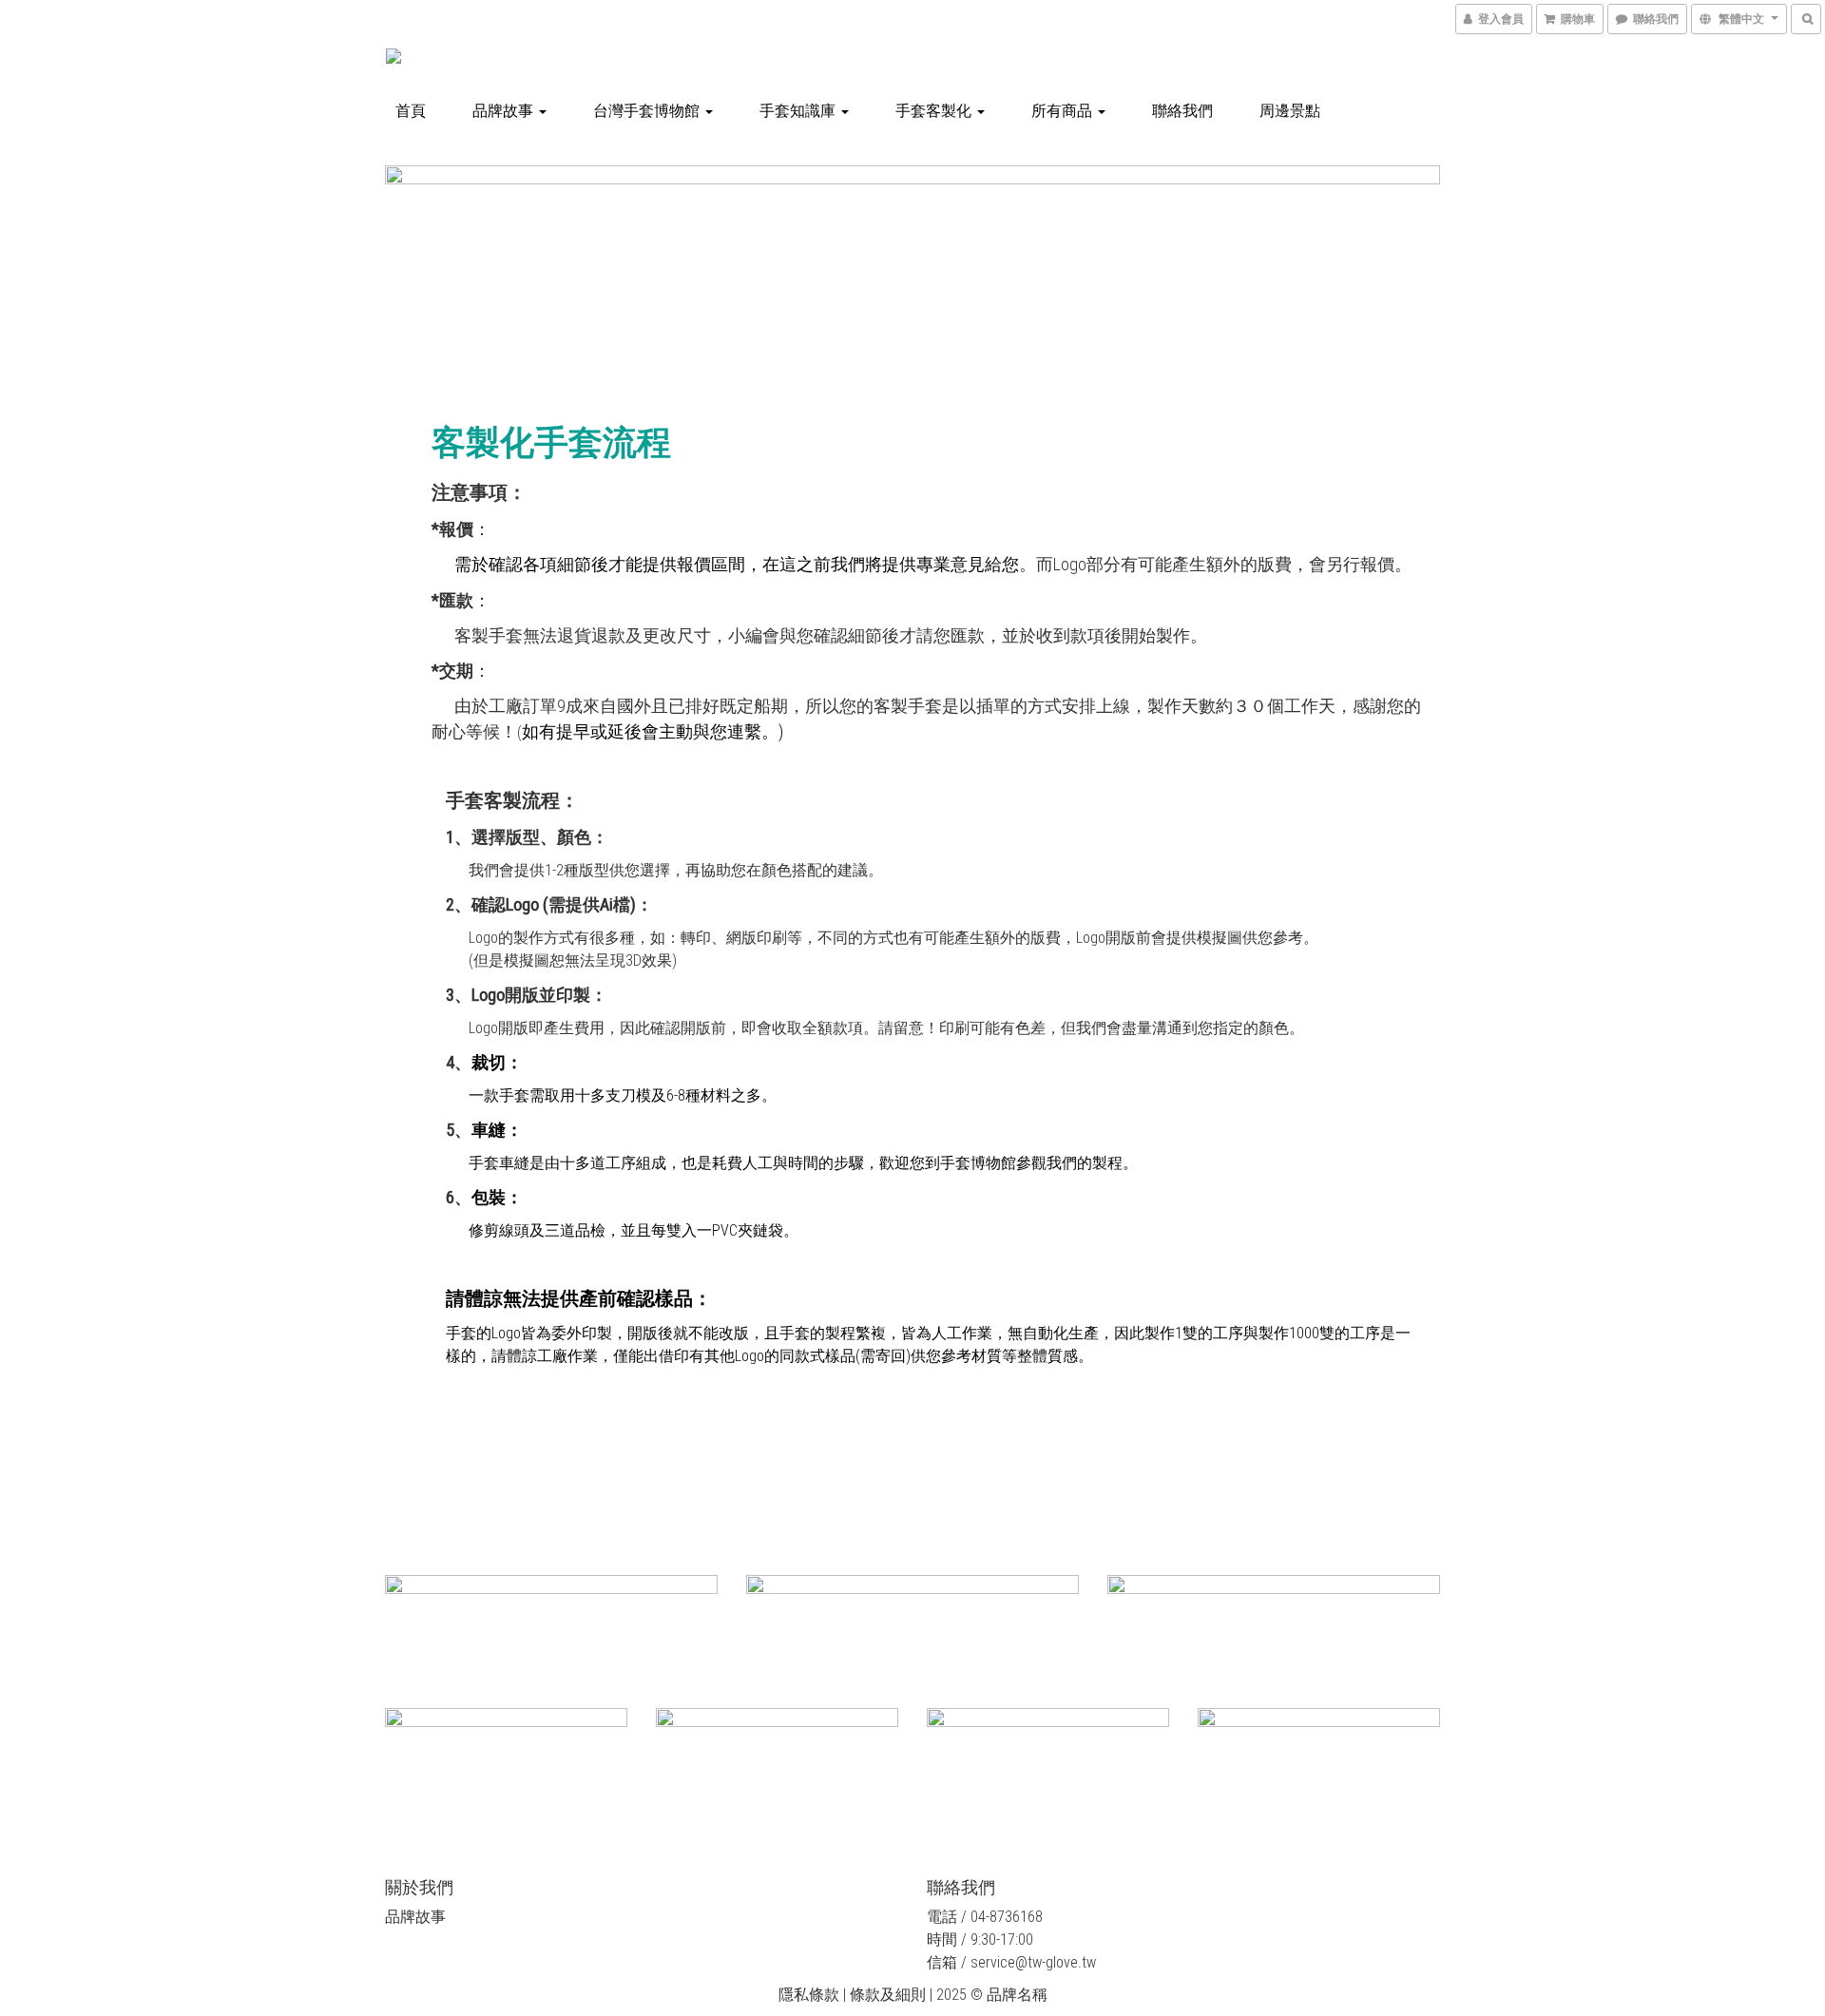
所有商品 (1064, 111)
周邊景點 (1290, 111)
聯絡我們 (1182, 111)
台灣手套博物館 (648, 111)
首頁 (411, 111)
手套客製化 (935, 111)
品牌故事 (505, 111)
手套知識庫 (799, 111)
